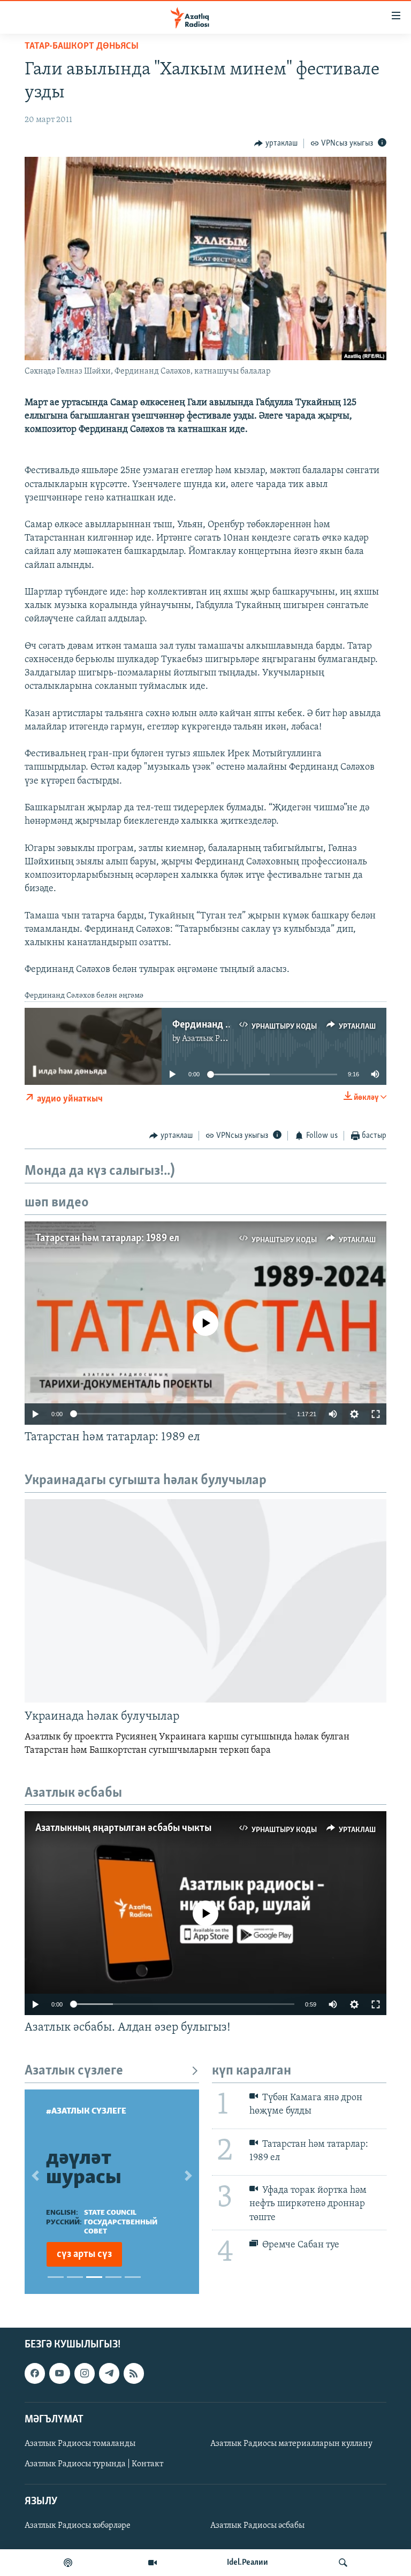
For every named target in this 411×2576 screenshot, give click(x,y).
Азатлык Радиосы (215, 1039)
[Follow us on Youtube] (59, 2373)
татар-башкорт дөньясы (82, 47)
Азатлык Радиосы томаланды (80, 2444)
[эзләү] (343, 2563)
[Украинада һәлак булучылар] (205, 1601)
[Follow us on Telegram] (109, 2373)
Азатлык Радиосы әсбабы (257, 2526)
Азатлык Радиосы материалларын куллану (291, 2444)
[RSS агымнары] (134, 2373)
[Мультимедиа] (153, 2563)
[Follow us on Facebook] (35, 2373)
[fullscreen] (376, 1414)
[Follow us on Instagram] (85, 2373)
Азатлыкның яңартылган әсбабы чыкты (123, 1828)
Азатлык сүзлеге (74, 2071)
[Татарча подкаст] (68, 2563)
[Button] (276, 143)
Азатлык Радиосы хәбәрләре (78, 2526)
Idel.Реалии (248, 2563)
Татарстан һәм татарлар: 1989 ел (107, 1238)
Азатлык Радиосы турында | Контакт (94, 2464)
